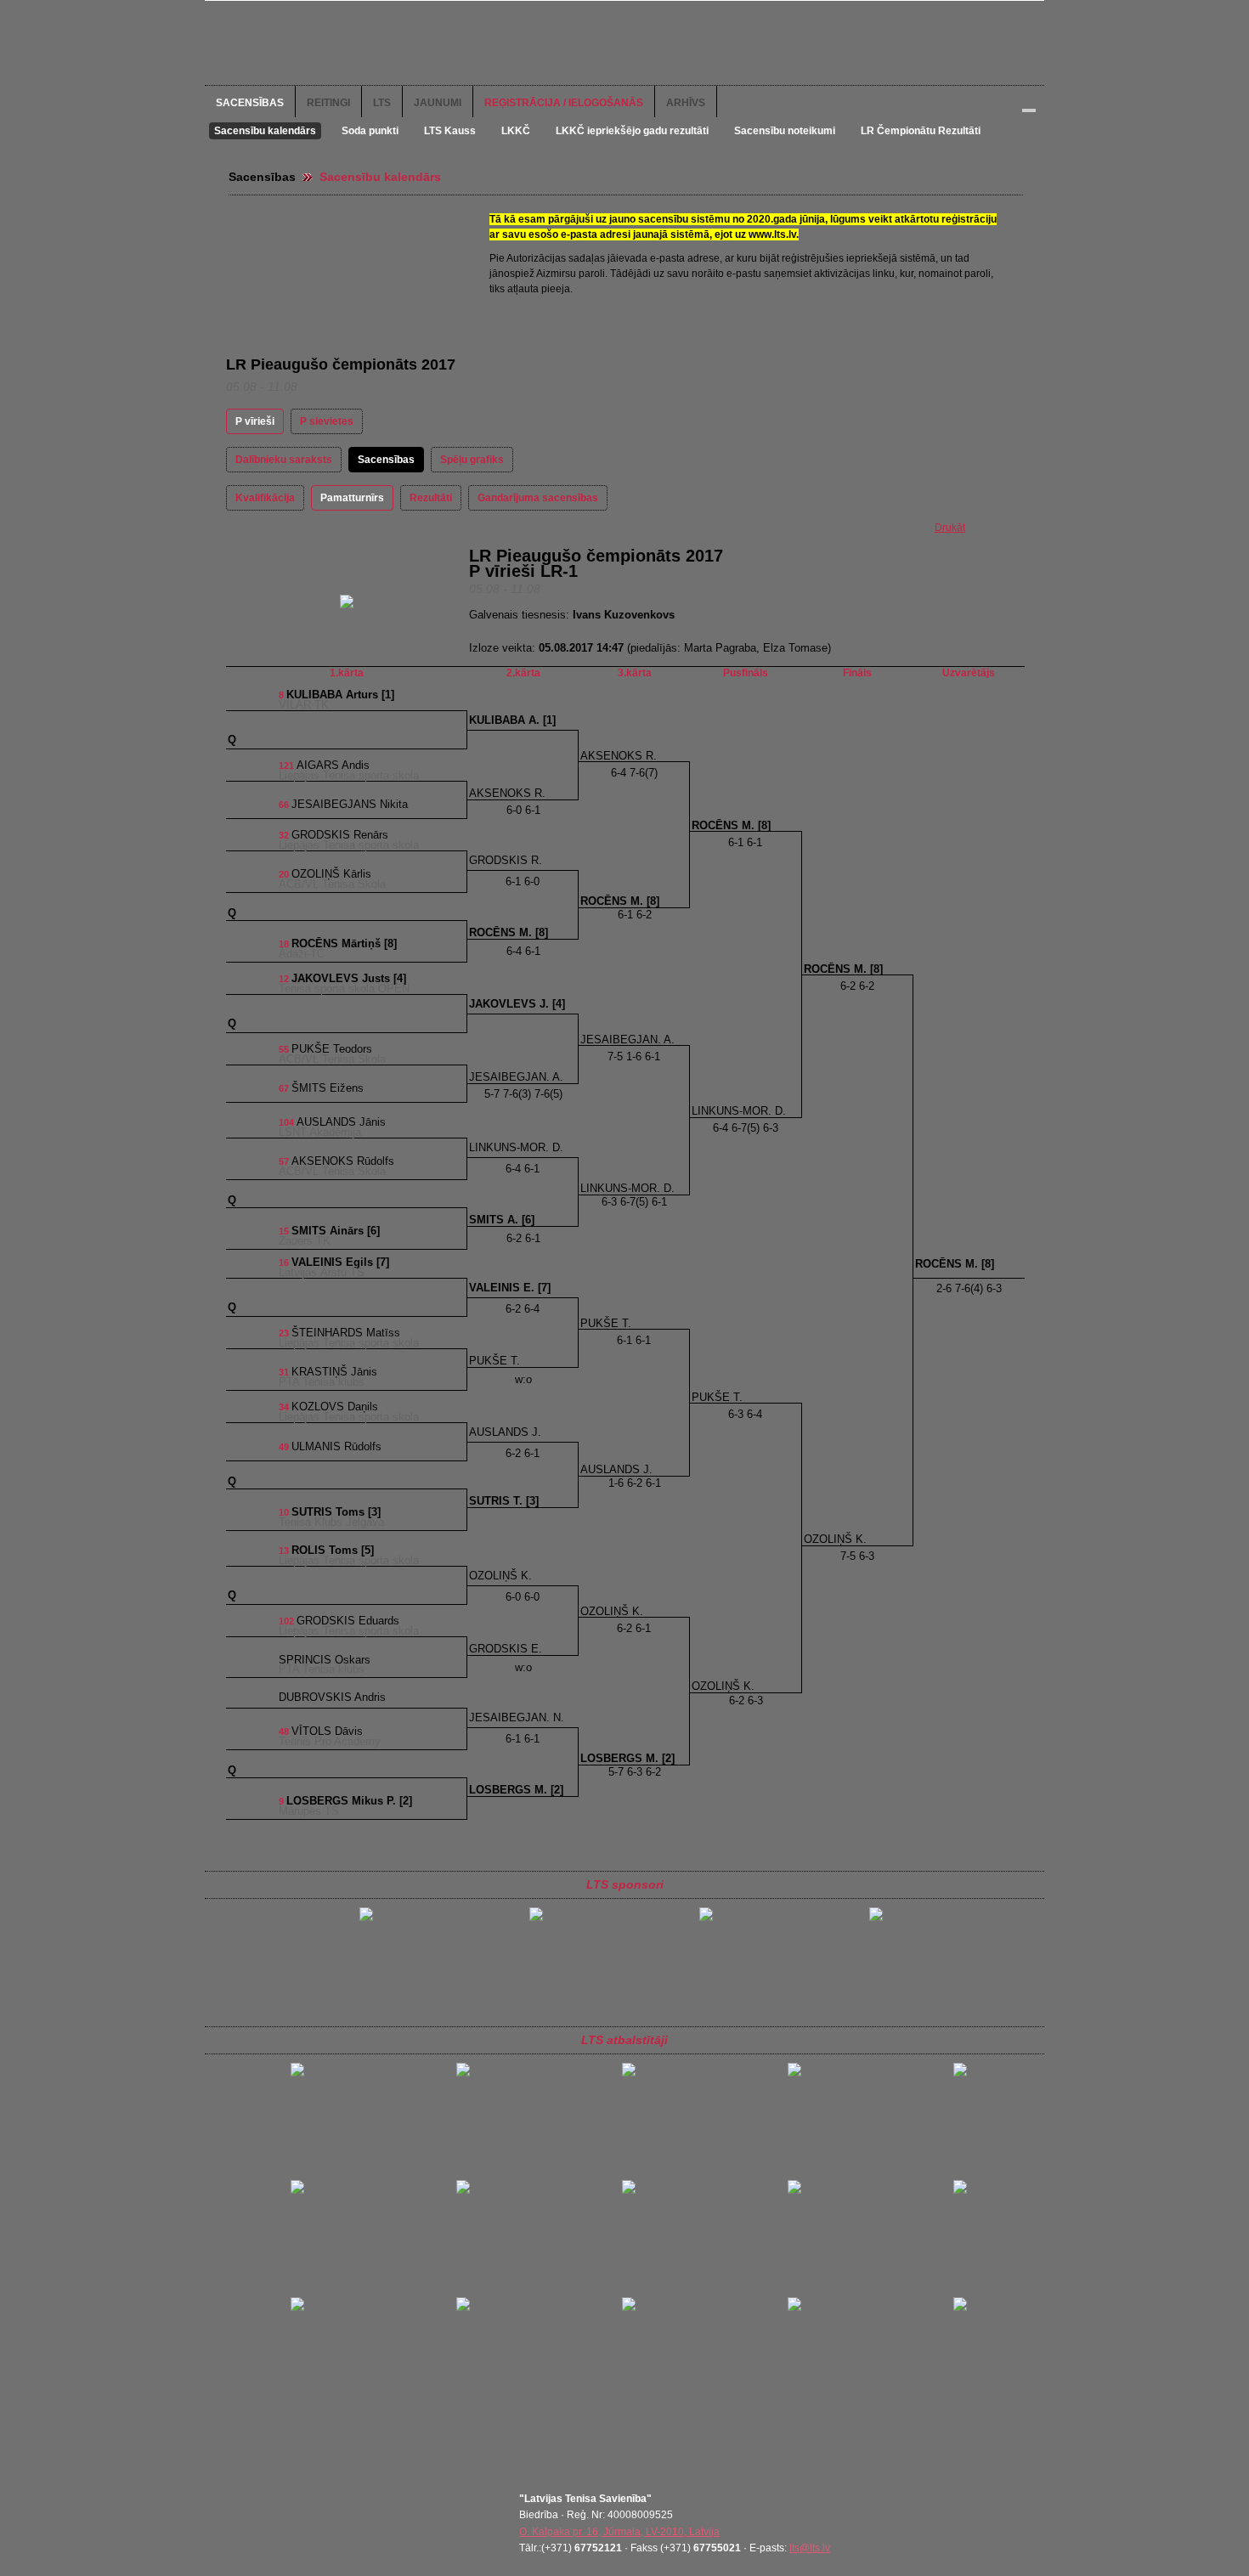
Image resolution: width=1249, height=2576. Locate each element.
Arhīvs (686, 103)
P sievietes (327, 421)
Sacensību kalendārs (265, 131)
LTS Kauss (450, 131)
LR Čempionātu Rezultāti (921, 131)
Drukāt (950, 528)
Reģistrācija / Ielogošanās (564, 103)
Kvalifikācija (265, 498)
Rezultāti (431, 498)
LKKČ (516, 131)
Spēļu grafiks (472, 460)
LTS (382, 103)
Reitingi (328, 103)
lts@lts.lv (810, 2548)
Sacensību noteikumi (785, 131)
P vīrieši (255, 421)
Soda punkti (370, 131)
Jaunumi (438, 103)
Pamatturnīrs (352, 498)
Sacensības (250, 103)
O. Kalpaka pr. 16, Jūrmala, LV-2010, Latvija (619, 2532)
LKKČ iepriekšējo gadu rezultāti (632, 131)
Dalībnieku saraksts (284, 460)
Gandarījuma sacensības (538, 498)
